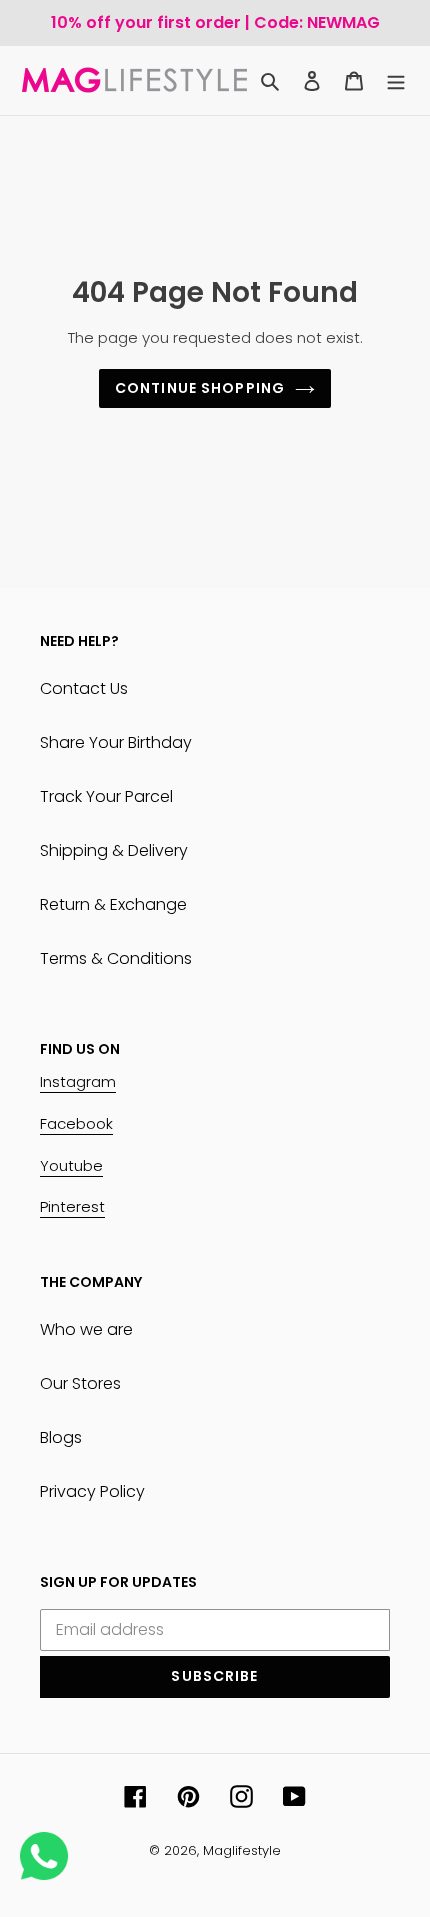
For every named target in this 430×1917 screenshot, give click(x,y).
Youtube (71, 1165)
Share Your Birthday (116, 742)
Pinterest (72, 1206)
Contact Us (84, 688)
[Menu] (396, 81)
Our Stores (80, 1383)
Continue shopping (200, 388)
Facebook (76, 1123)
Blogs (61, 1437)
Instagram (78, 1081)
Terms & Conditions (116, 958)
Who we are (86, 1329)
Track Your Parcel (106, 796)
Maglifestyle (242, 1850)
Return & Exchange (113, 904)
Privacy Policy (92, 1491)
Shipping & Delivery (114, 850)
